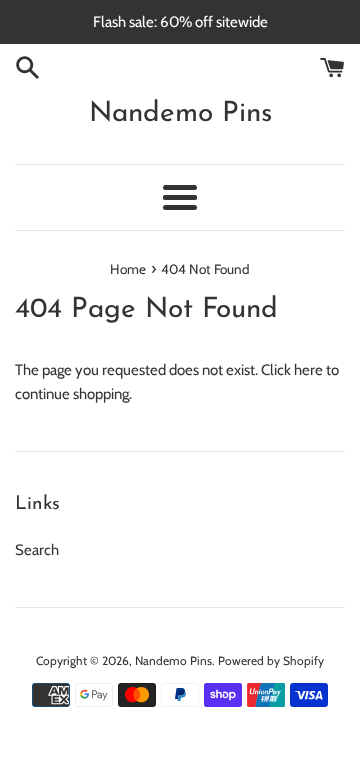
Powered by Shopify (271, 660)
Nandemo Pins (180, 114)
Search (37, 550)
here (308, 370)
